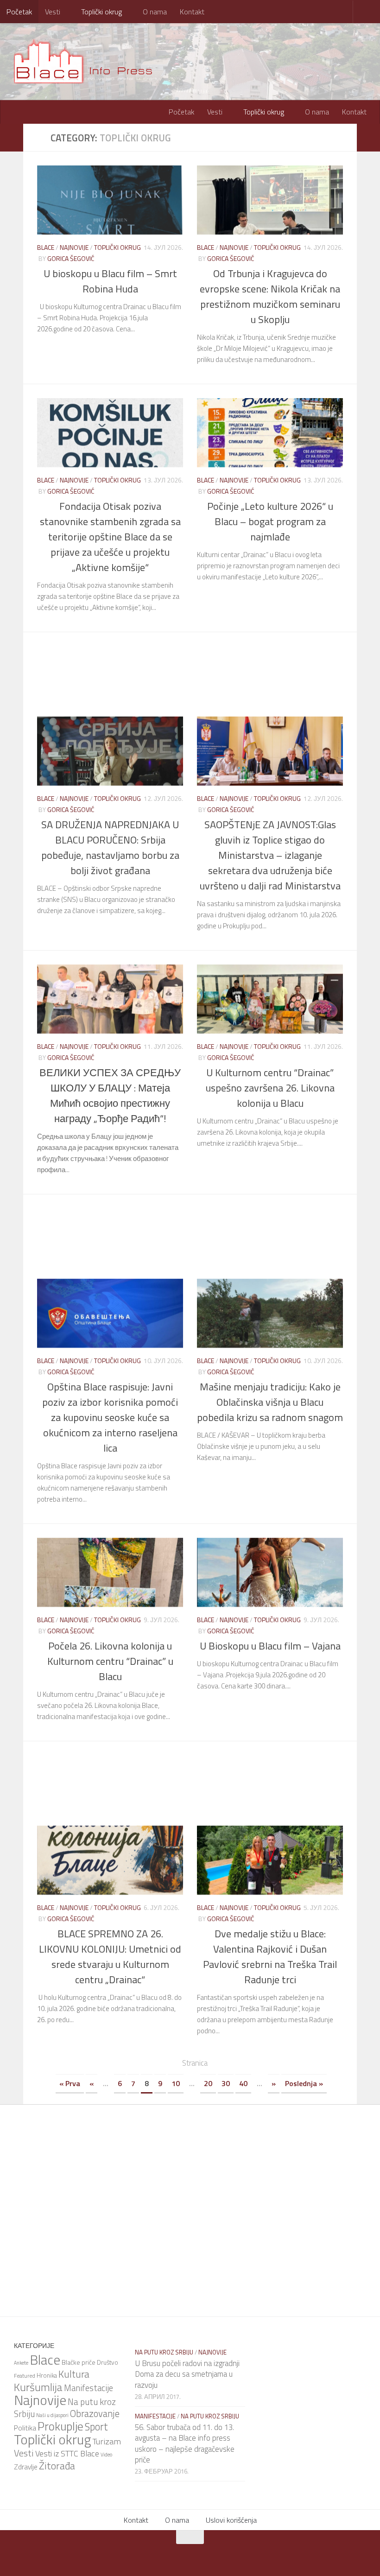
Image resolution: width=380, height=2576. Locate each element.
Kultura (74, 2373)
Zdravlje (26, 2466)
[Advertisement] (197, 673)
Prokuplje (60, 2426)
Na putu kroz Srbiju (164, 2352)
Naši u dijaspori (52, 2415)
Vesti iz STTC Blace (67, 2453)
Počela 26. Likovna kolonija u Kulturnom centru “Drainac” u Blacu (110, 1661)
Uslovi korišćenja (231, 2519)
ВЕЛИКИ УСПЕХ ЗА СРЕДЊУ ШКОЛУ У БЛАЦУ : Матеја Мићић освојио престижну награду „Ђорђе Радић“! (110, 1095)
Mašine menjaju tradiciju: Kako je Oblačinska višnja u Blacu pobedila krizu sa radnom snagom (270, 1402)
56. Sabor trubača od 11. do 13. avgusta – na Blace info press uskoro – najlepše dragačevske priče (185, 2443)
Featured (25, 2375)
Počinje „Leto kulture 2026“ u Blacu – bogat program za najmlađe (270, 521)
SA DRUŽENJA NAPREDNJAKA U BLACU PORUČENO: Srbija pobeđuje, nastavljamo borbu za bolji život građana (110, 847)
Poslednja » (304, 2083)
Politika (25, 2427)
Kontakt (190, 12)
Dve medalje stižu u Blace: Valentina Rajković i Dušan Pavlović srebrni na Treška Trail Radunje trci (270, 1956)
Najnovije (74, 247)
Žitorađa (57, 2465)
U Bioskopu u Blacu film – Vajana (270, 1645)
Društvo (108, 2362)
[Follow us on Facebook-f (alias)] (178, 2555)
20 (208, 2083)
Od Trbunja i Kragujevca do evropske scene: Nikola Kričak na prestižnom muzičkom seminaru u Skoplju (270, 296)
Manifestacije (89, 2387)
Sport (96, 2426)
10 (176, 2083)
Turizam (107, 2441)
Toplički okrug (101, 12)
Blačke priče (79, 2362)
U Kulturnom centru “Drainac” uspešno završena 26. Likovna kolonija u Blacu (270, 1087)
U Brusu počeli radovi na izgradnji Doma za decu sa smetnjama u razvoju (187, 2374)
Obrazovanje (95, 2413)
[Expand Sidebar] (12, 137)
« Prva (70, 2083)
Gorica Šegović (71, 258)
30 (226, 2083)
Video (106, 2454)
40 (243, 2083)
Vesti (53, 12)
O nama (153, 12)
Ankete (21, 2362)
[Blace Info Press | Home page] (90, 60)
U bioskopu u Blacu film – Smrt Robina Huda (110, 281)
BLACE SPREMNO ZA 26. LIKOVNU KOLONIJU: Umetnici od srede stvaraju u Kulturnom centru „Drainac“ (110, 1956)
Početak (19, 12)
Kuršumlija (38, 2386)
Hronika (47, 2375)
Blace (46, 247)
